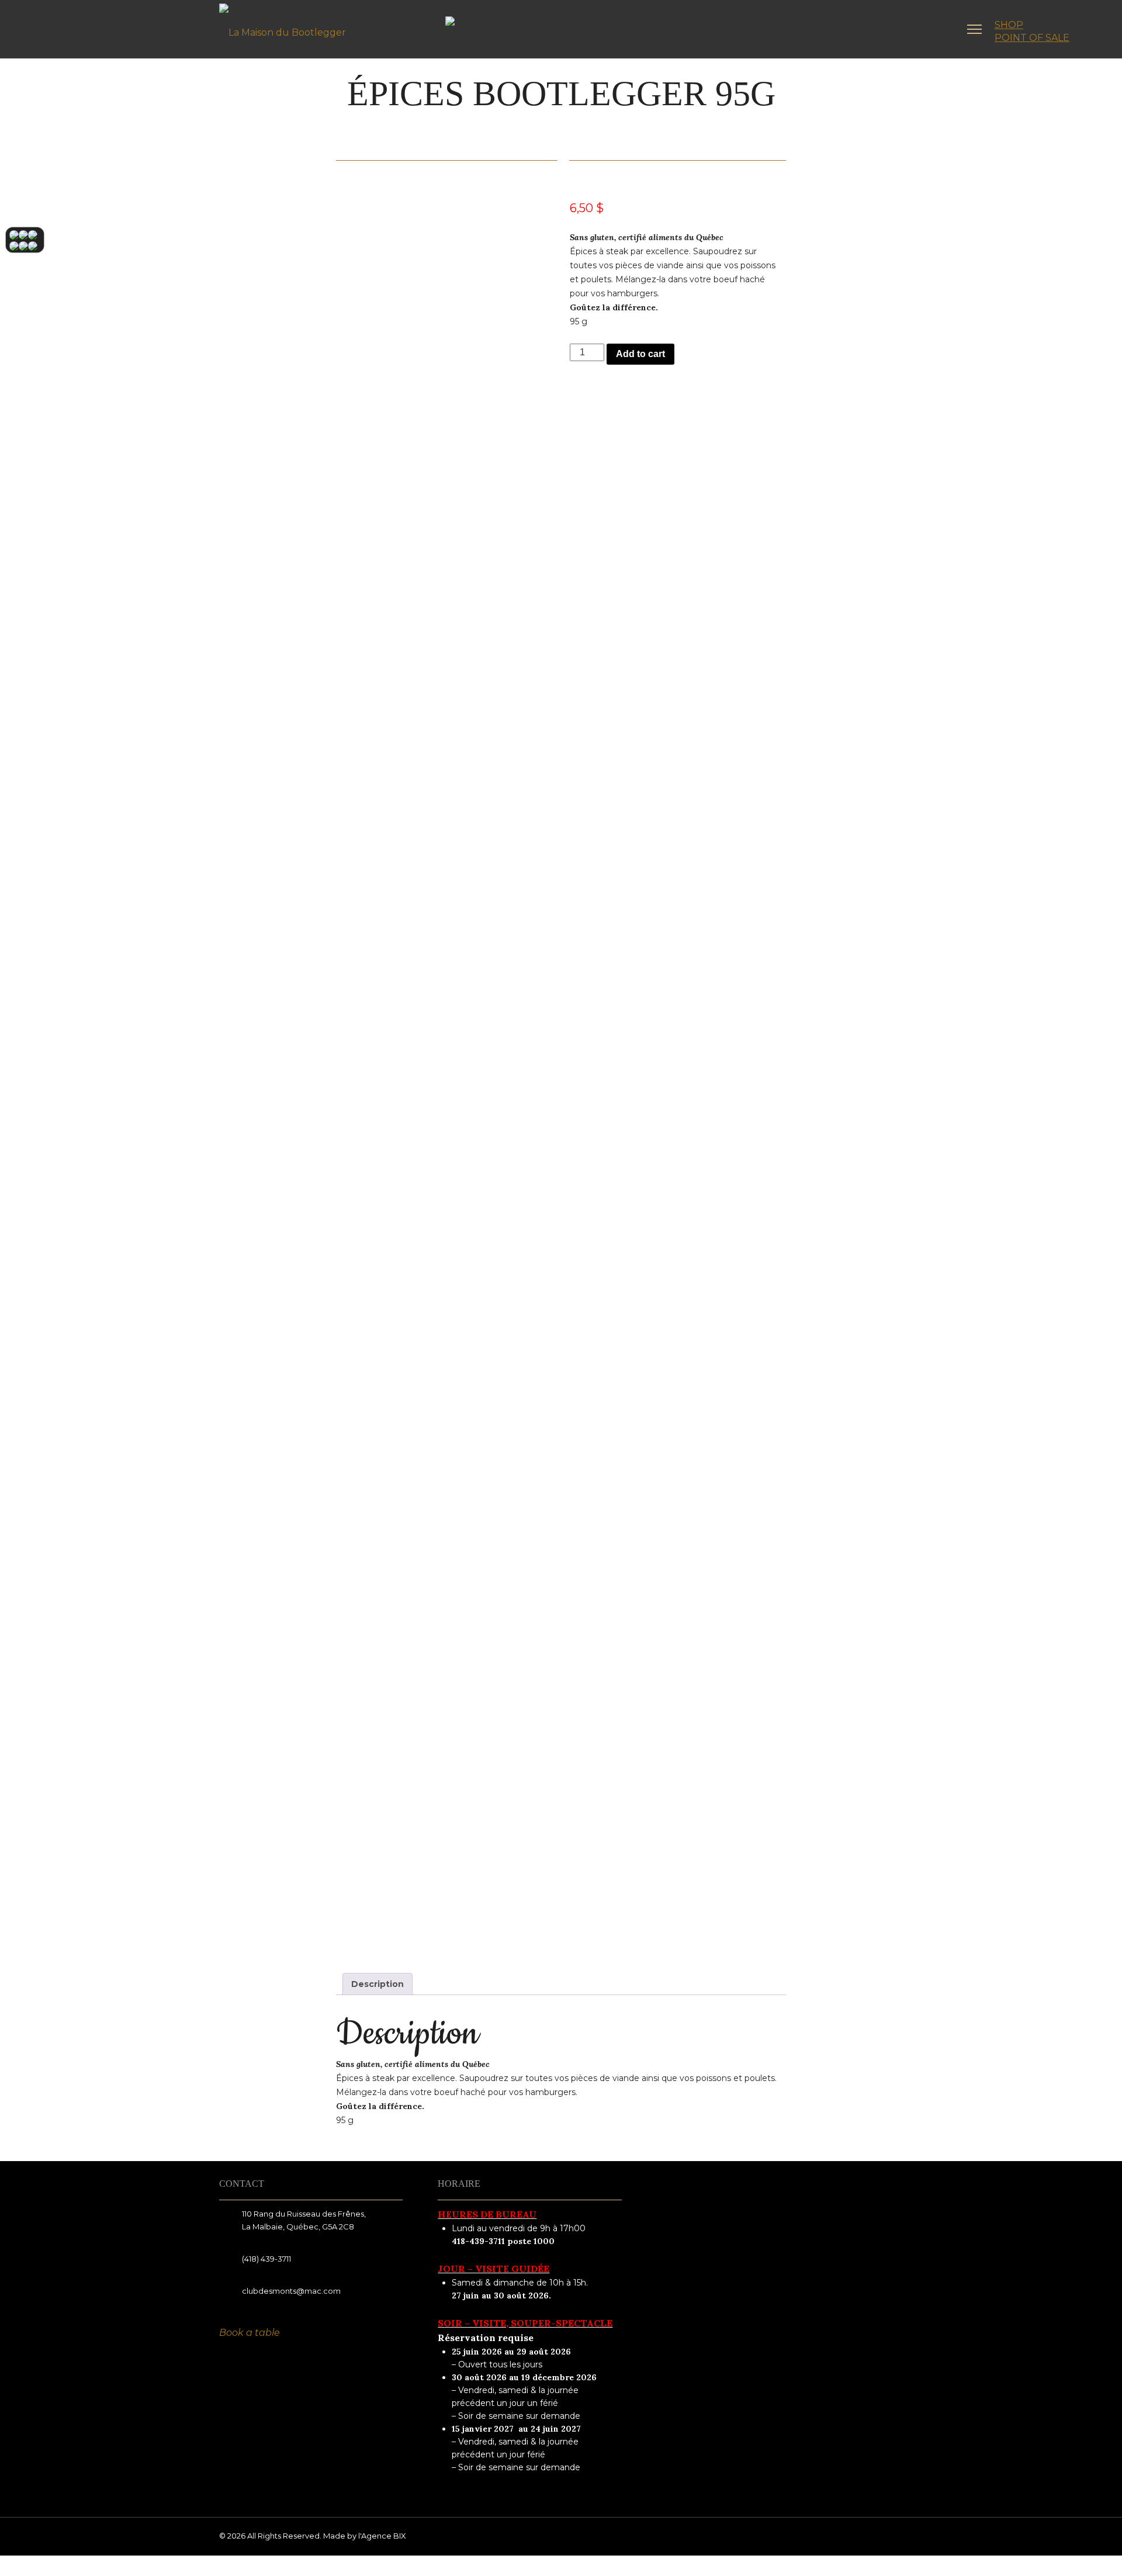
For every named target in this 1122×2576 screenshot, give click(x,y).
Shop (1009, 25)
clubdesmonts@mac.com (291, 2291)
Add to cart (640, 354)
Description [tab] (378, 1984)
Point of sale (1032, 38)
